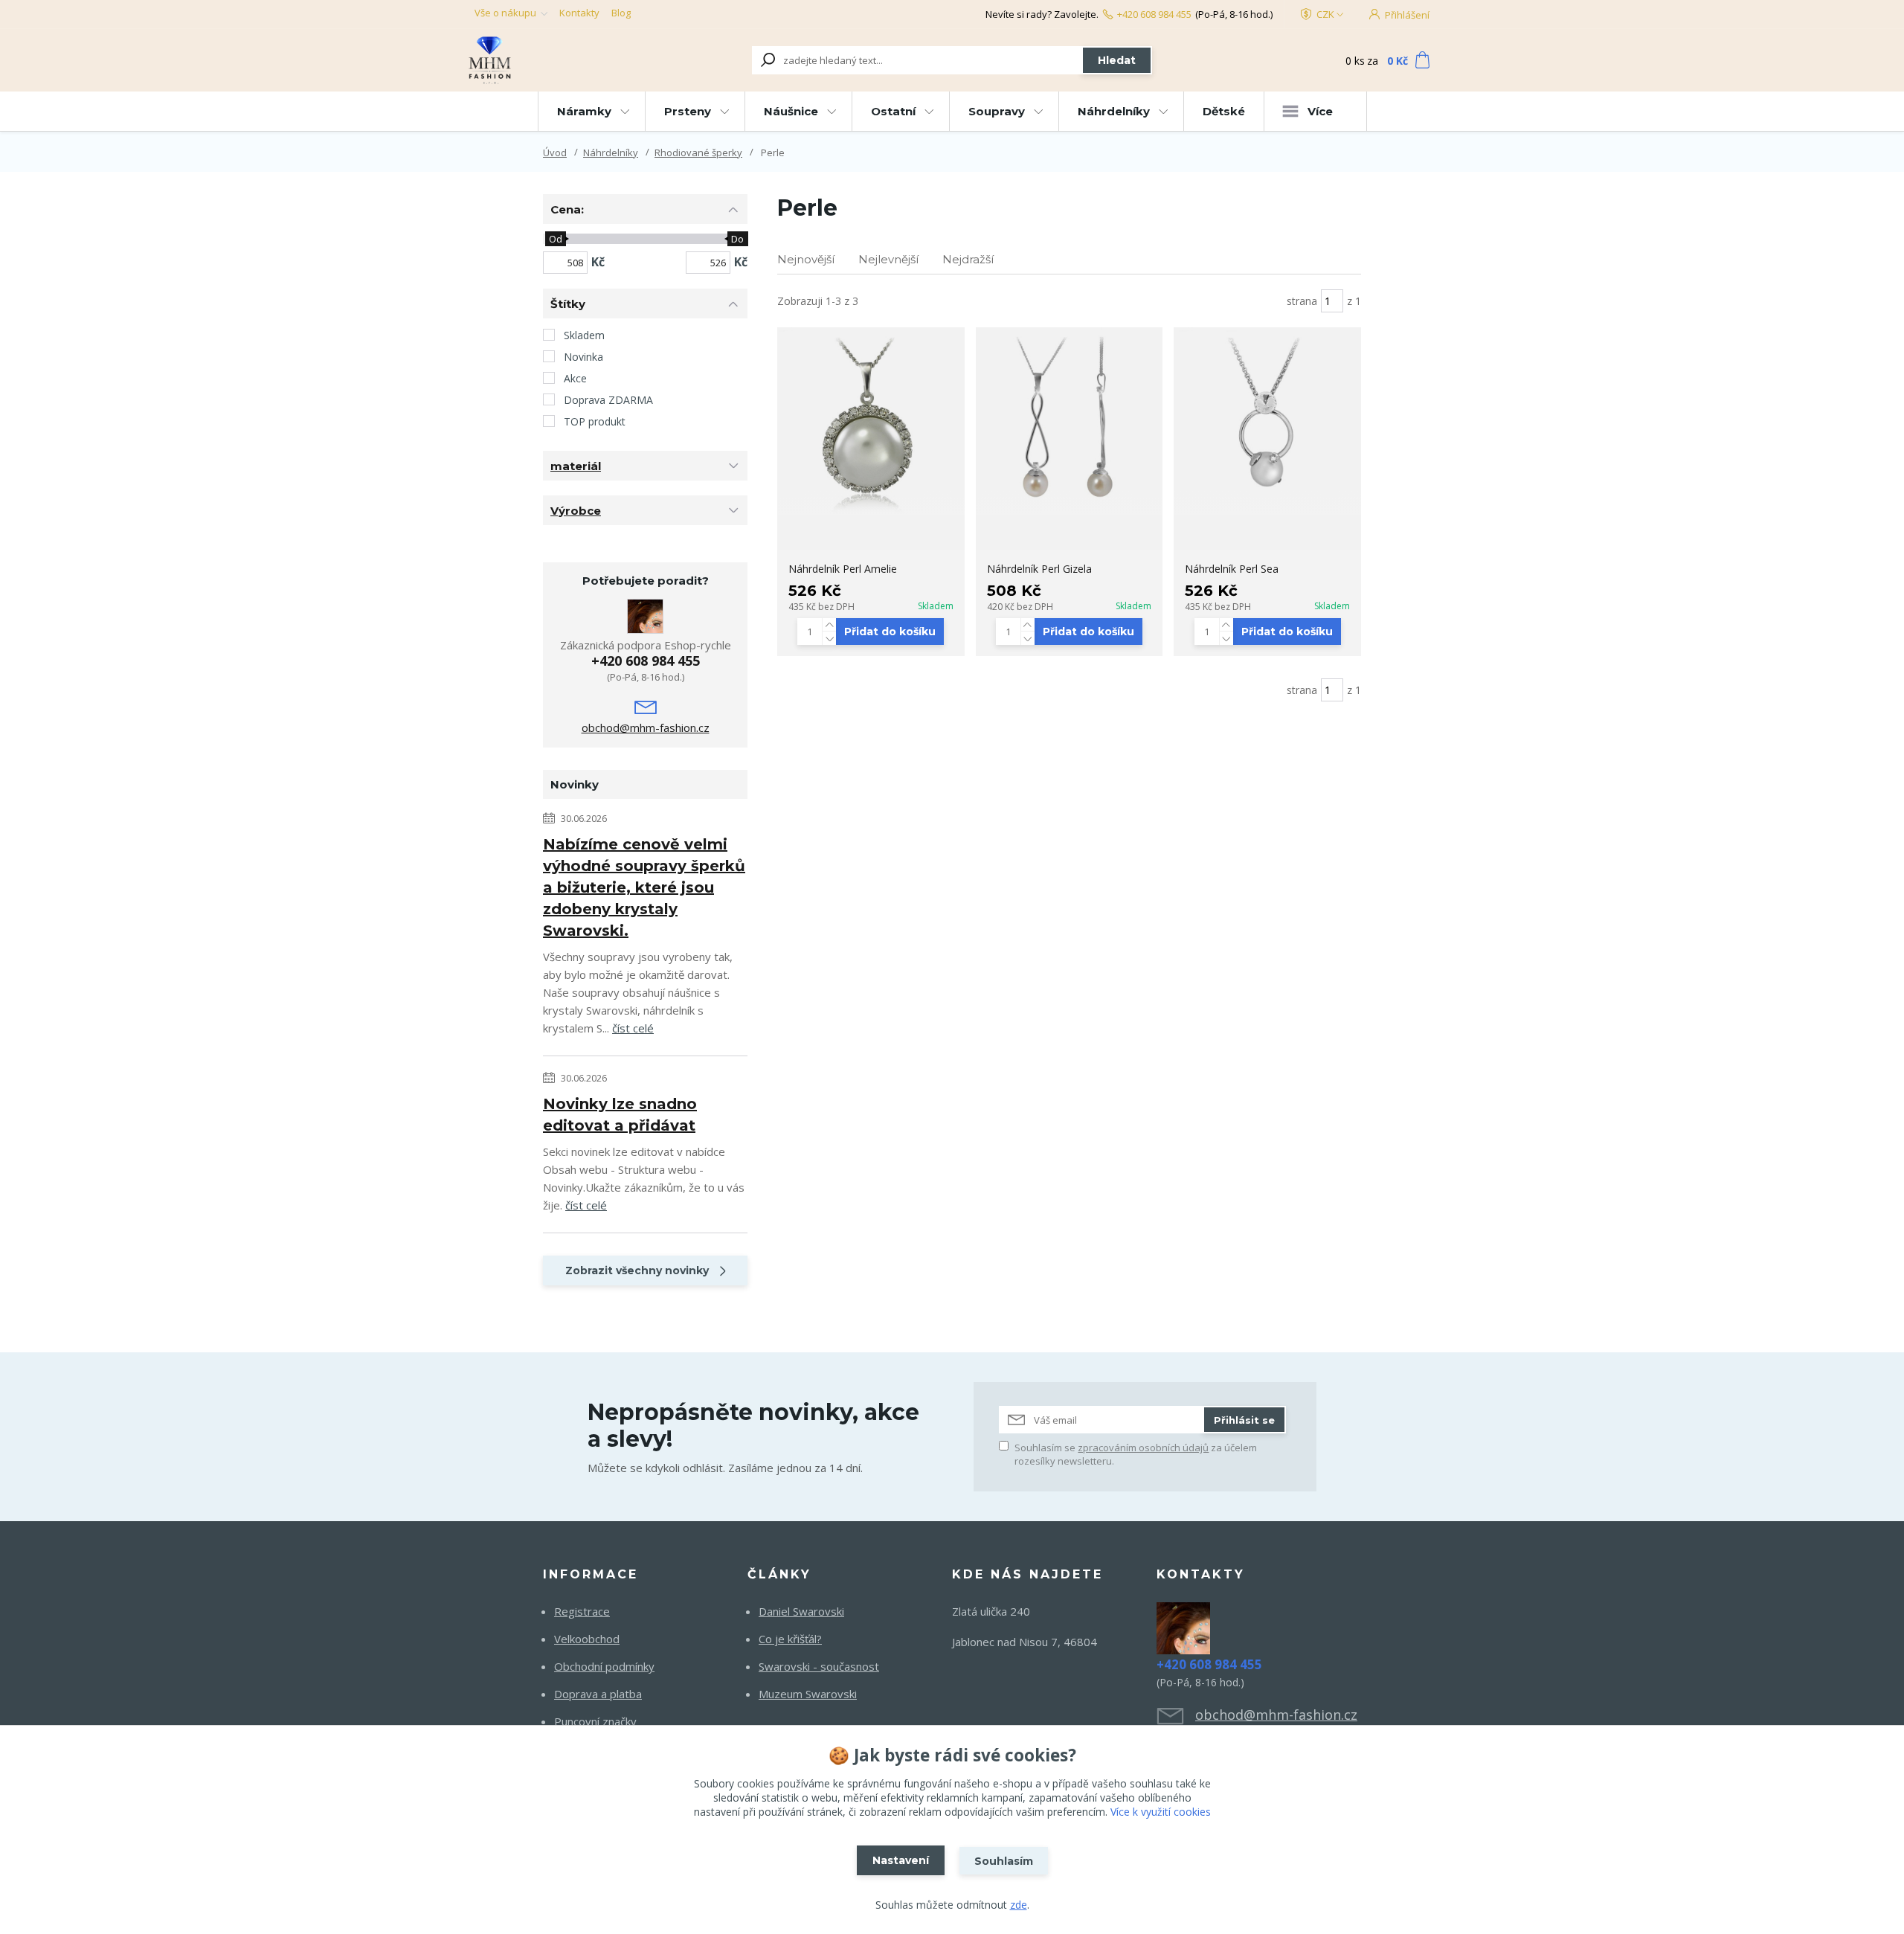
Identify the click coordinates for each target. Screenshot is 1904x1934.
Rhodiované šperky (698, 152)
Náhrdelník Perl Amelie (843, 569)
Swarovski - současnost (819, 1666)
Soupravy (997, 111)
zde (1019, 1905)
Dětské (1224, 111)
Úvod (555, 152)
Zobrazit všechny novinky (637, 1270)
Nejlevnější (888, 259)
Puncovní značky (595, 1721)
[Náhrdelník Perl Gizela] (1070, 421)
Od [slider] (555, 239)
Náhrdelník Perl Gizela (1039, 569)
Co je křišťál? (790, 1639)
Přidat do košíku (890, 632)
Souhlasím (1004, 1861)
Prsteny (688, 111)
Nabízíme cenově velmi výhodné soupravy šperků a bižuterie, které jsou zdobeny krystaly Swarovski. (644, 887)
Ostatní (893, 111)
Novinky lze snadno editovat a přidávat (620, 1115)
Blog (621, 13)
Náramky (584, 111)
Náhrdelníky (1114, 111)
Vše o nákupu (505, 13)
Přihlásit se (1244, 1420)
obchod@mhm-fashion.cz (646, 727)
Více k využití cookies (1161, 1812)
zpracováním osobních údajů (1143, 1448)
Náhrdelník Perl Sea (1232, 569)
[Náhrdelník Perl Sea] (1267, 421)
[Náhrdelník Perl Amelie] (871, 421)
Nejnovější (806, 259)
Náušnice (791, 111)
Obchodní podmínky (604, 1666)
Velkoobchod (587, 1639)
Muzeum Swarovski (808, 1694)
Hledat (1117, 60)
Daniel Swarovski (801, 1611)
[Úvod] (559, 60)
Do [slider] (737, 239)
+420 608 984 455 (1154, 14)
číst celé (633, 1028)
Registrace (582, 1611)
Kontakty (579, 13)
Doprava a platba (598, 1694)
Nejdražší (968, 259)
